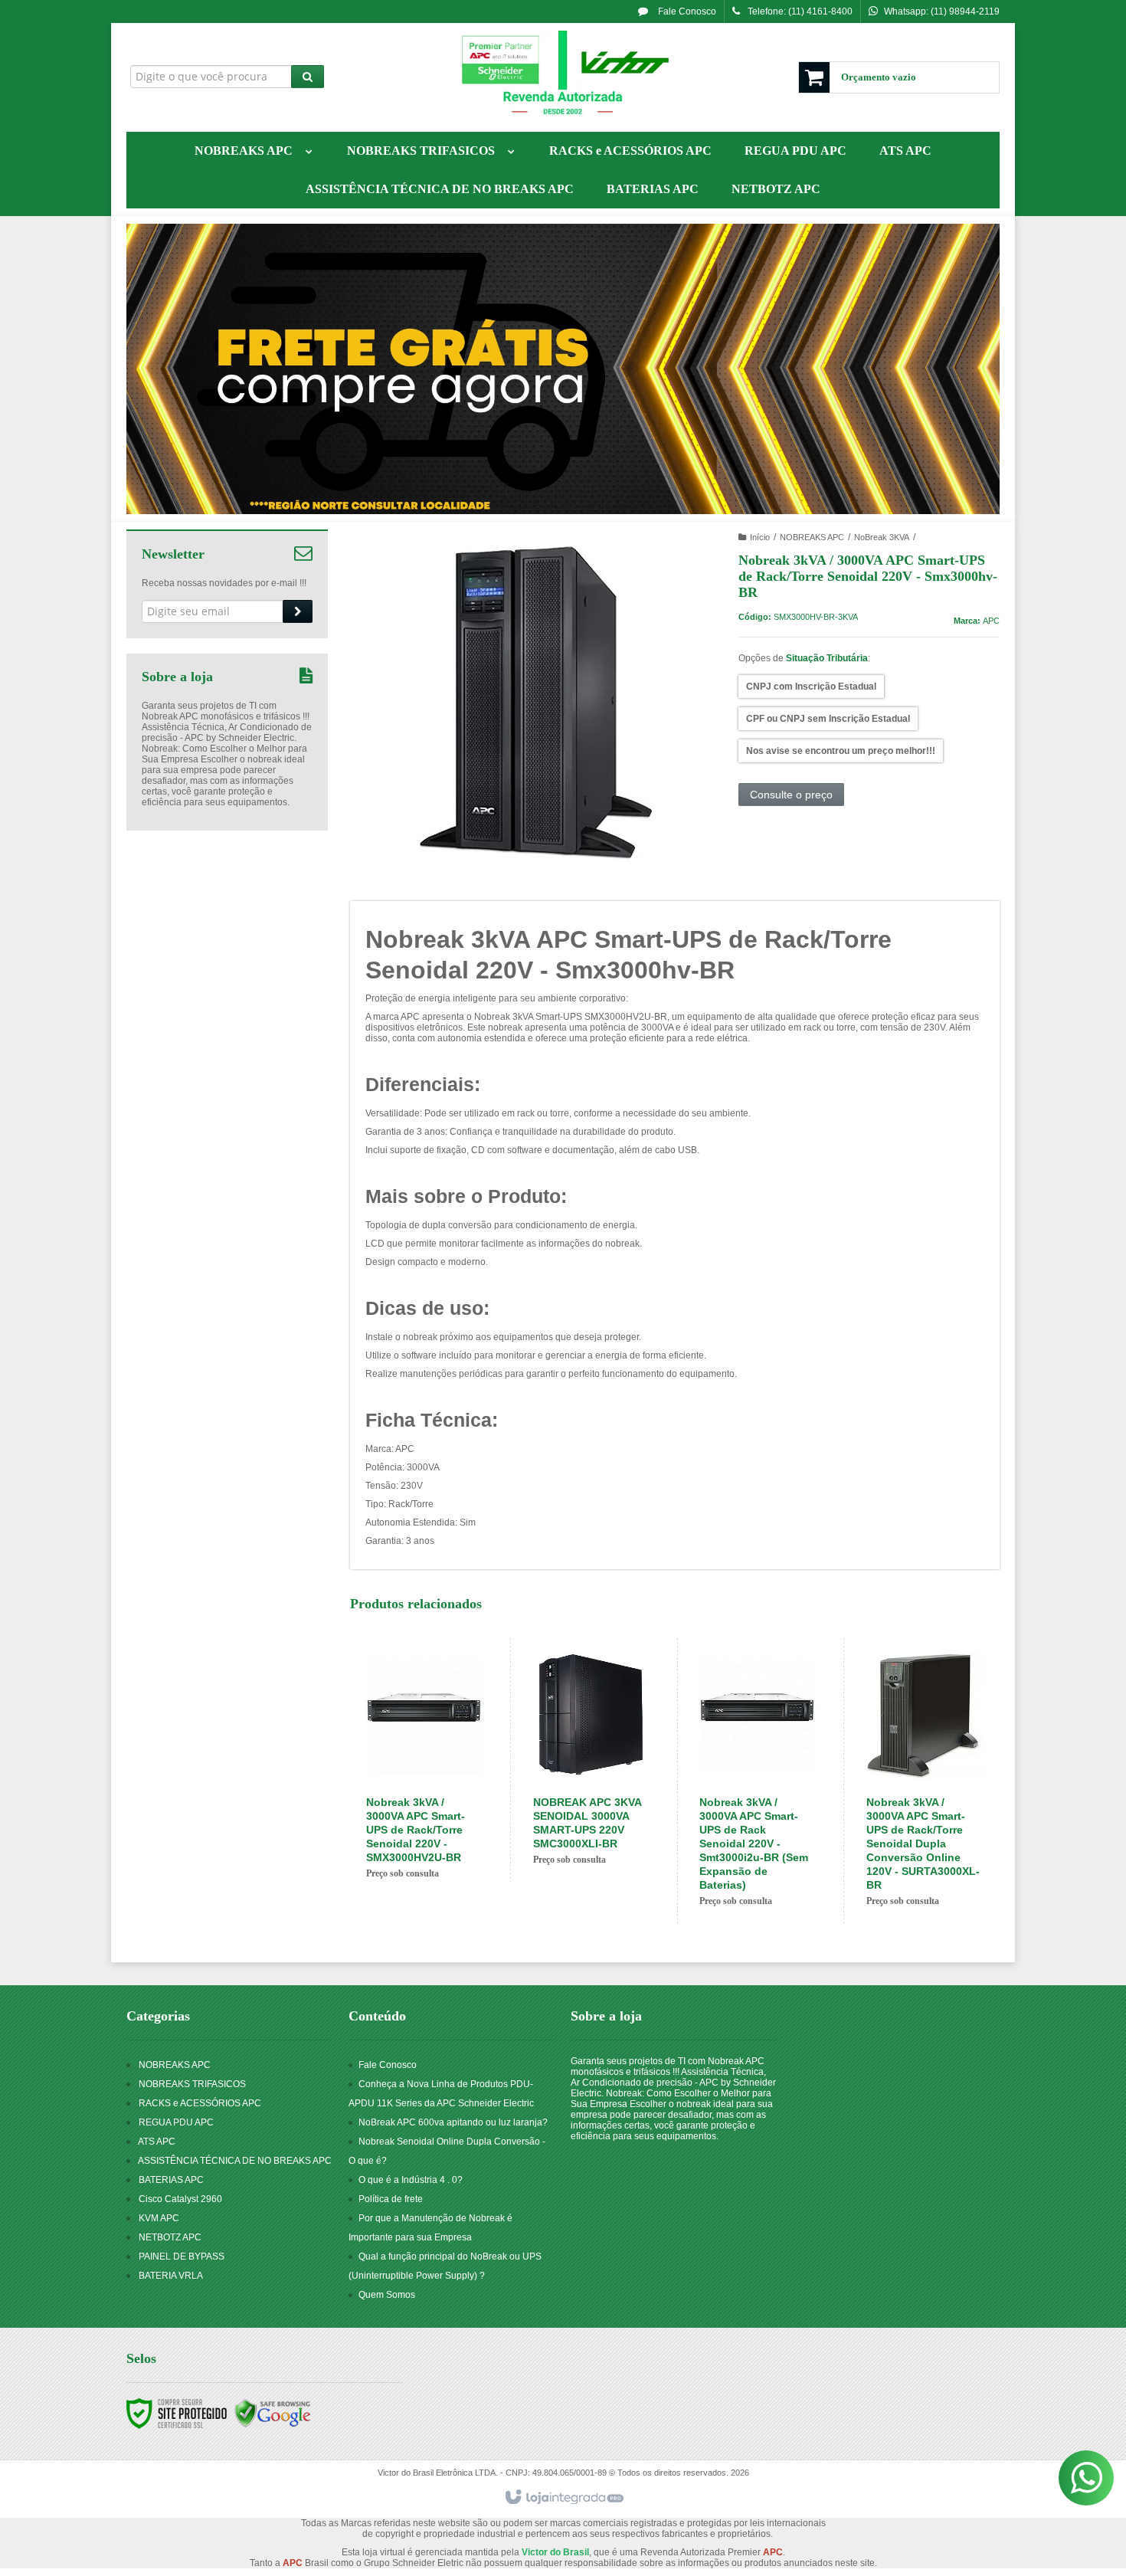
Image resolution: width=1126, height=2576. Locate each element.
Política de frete (391, 2199)
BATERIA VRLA (171, 2276)
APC (991, 621)
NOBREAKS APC (812, 537)
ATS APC (157, 2142)
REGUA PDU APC (176, 2122)
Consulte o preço (791, 795)
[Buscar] (308, 77)
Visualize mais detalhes (440, 1825)
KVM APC (159, 2218)
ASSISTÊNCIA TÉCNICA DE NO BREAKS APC (235, 2161)
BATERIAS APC (171, 2180)
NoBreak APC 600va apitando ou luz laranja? (453, 2122)
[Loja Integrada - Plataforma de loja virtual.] (563, 2498)
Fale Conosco (686, 11)
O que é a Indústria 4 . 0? (411, 2180)
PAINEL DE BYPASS (182, 2256)
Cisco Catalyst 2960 (180, 2199)
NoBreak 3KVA (882, 537)
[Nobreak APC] (563, 74)
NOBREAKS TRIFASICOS (192, 2084)
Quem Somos (387, 2295)
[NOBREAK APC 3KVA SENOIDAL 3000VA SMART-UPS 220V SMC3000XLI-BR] (591, 1760)
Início (760, 537)
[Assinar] (298, 611)
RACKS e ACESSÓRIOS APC (200, 2103)
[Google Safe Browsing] (273, 2414)
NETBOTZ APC (170, 2237)
